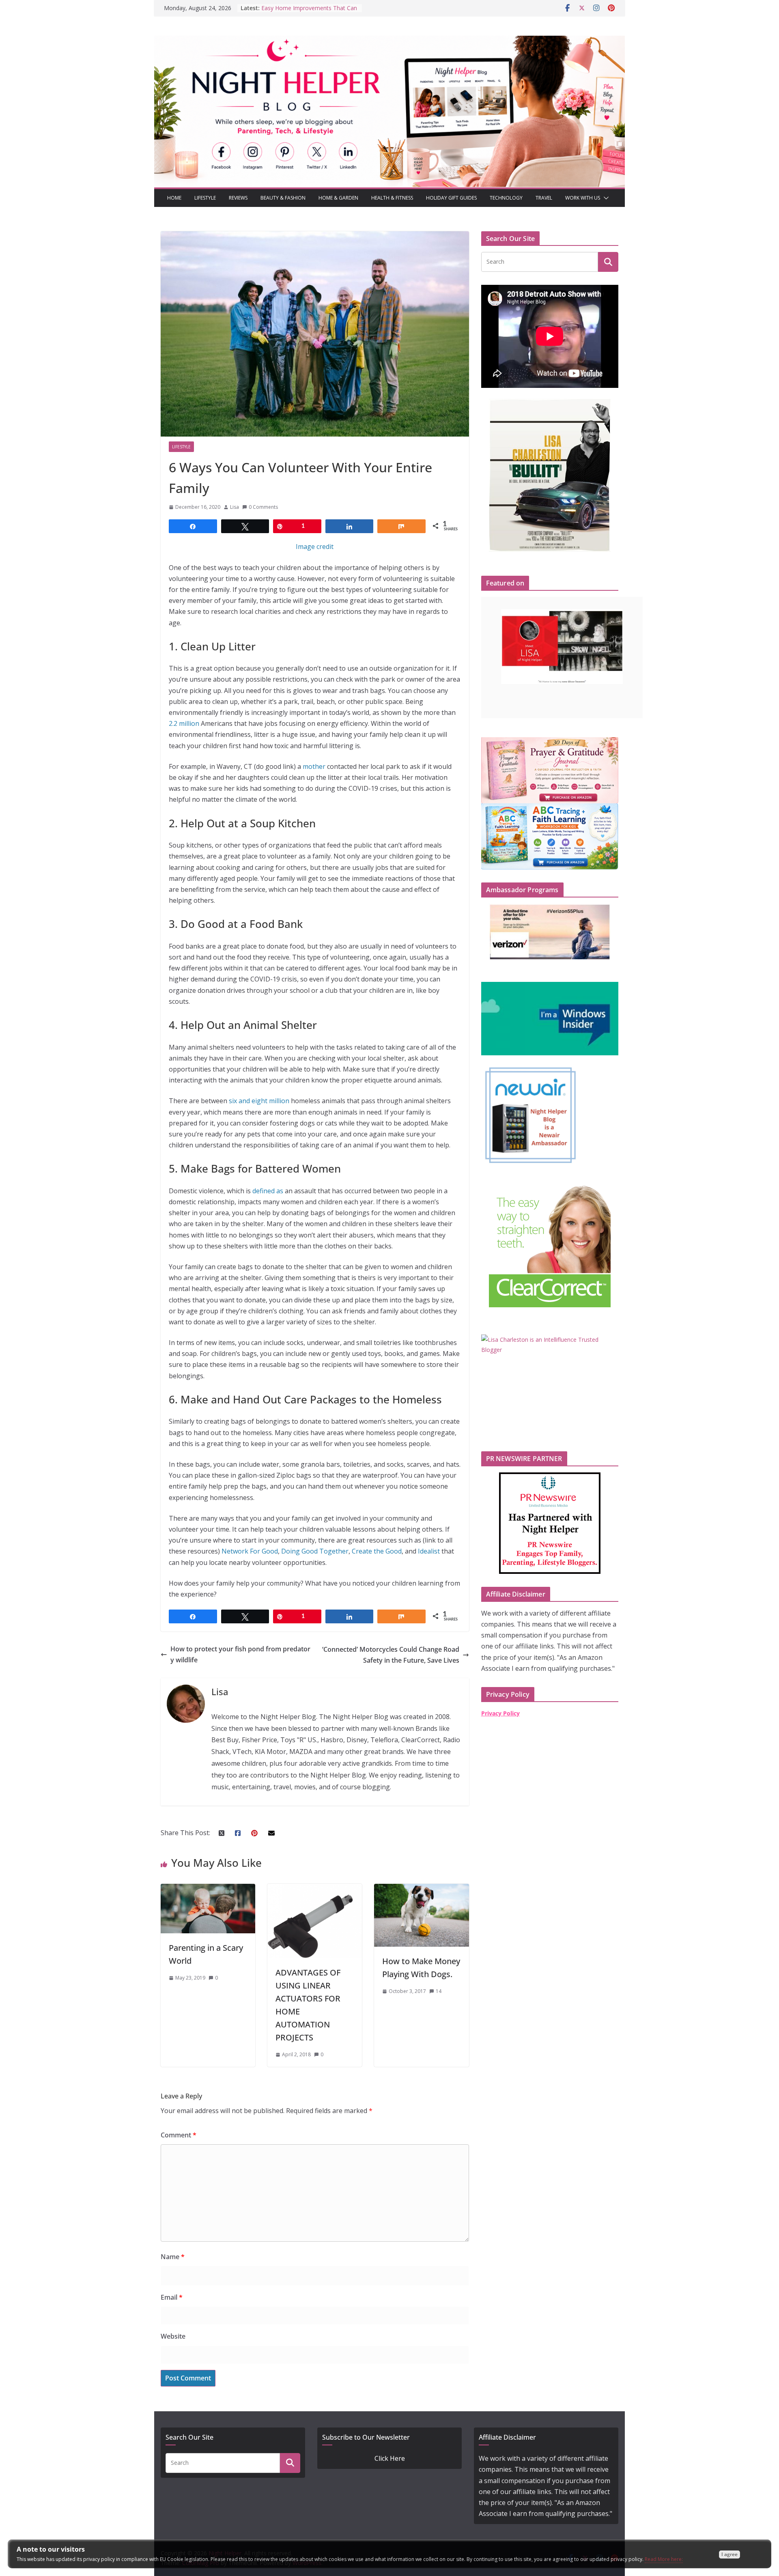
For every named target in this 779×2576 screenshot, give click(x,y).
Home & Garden (338, 198)
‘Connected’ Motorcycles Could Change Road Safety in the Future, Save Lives (391, 1655)
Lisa (235, 507)
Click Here (390, 2458)
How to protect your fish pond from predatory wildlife (240, 1654)
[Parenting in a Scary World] (208, 1889)
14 (439, 1991)
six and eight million (259, 1101)
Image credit (315, 547)
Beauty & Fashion (283, 198)
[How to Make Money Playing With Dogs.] (421, 1889)
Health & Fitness (392, 198)
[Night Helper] (389, 41)
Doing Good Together (315, 1551)
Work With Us (583, 198)
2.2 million (184, 723)
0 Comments (263, 507)
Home (174, 198)
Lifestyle (205, 198)
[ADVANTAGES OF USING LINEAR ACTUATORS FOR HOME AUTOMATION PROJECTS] (315, 1889)
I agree (730, 2554)
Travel (544, 198)
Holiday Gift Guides (451, 198)
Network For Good (250, 1551)
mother (314, 766)
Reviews (238, 198)
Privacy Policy (500, 1713)
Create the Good (377, 1551)
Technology (506, 198)
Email (172, 2297)
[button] (605, 198)
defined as (268, 1191)
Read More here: (664, 2559)
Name (173, 2257)
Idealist (429, 1551)
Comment (179, 2135)
